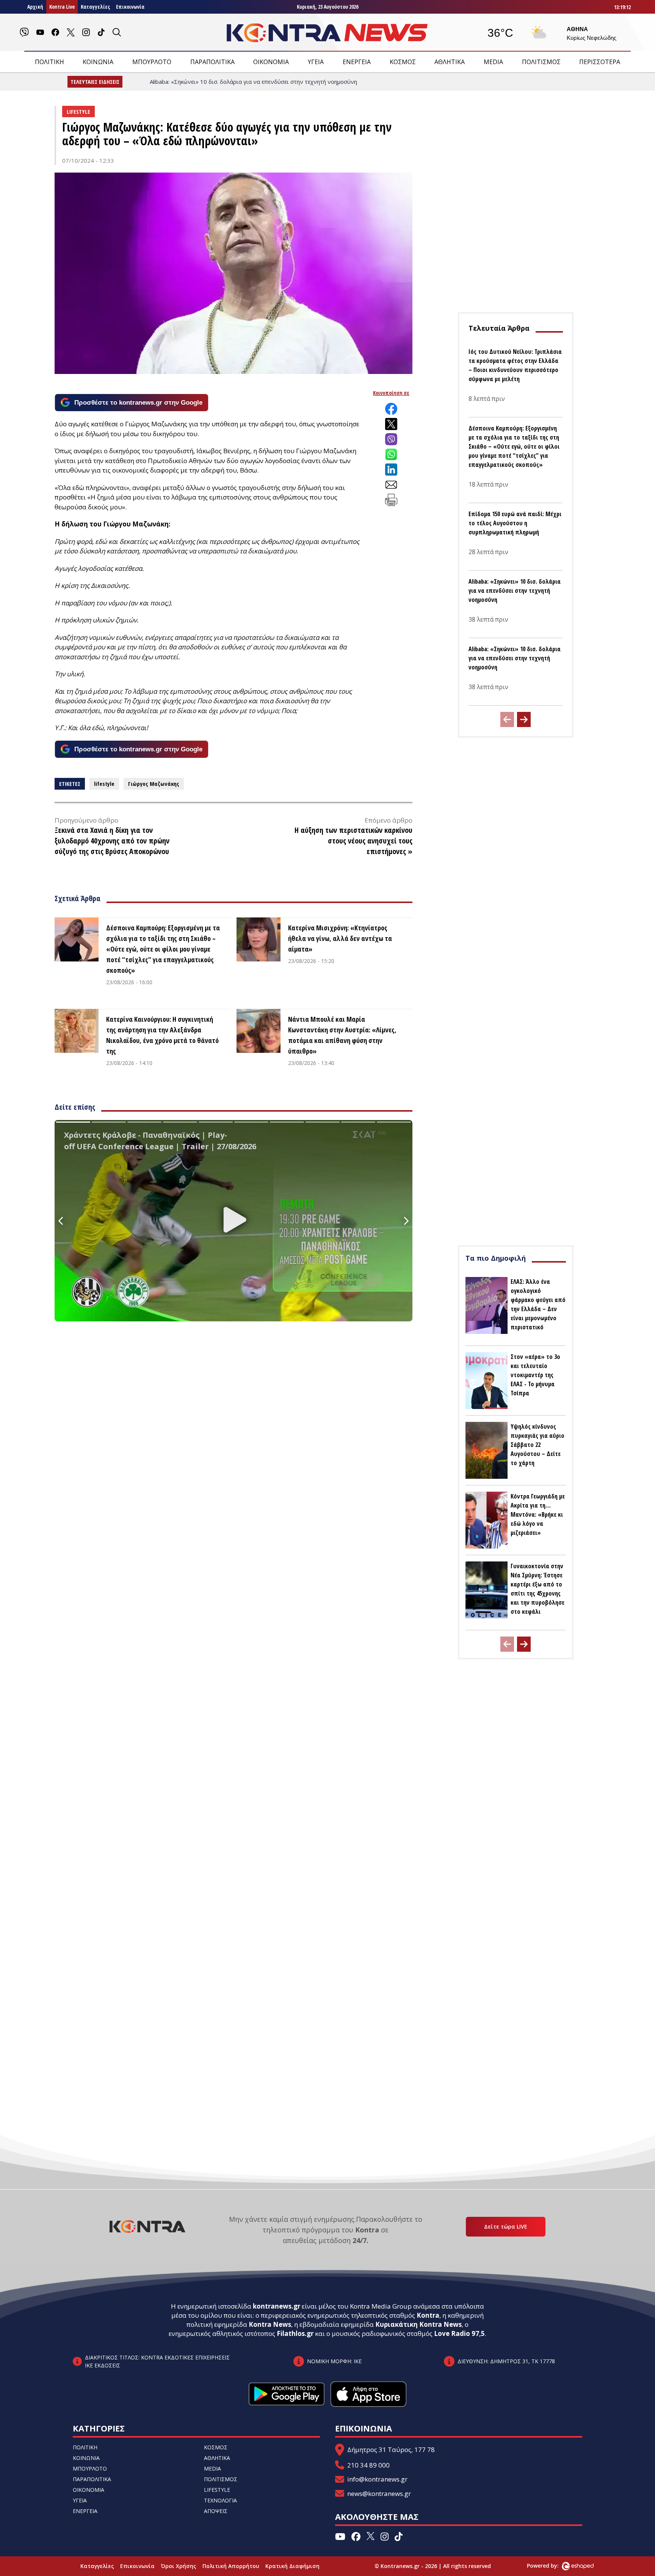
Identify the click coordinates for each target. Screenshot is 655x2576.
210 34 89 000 (368, 2465)
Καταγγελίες (95, 7)
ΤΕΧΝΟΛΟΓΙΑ (220, 2500)
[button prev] (507, 719)
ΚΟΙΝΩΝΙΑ (98, 62)
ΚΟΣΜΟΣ (403, 62)
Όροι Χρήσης (179, 2566)
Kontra (428, 2315)
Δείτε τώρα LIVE (506, 2227)
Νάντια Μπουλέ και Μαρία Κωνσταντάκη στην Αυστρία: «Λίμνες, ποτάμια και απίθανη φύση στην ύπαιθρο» (342, 1035)
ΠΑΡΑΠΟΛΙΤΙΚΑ (212, 62)
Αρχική (35, 7)
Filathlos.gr (295, 2333)
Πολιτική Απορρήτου (231, 2566)
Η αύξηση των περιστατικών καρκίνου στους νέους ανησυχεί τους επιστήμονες (353, 841)
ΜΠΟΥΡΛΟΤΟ (152, 62)
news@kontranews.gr (379, 2494)
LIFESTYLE (217, 2490)
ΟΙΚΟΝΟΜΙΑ (271, 62)
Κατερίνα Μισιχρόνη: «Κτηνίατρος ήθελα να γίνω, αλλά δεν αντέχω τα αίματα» (340, 938)
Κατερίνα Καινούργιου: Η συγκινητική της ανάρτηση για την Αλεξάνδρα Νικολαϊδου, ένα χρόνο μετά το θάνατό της (162, 1035)
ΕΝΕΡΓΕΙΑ (357, 62)
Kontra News (270, 2324)
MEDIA (493, 62)
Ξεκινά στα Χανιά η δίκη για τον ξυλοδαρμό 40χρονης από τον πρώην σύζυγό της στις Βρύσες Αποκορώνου (112, 841)
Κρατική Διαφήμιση (292, 2566)
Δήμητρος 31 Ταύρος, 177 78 (391, 2450)
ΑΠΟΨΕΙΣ (216, 2511)
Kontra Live (62, 7)
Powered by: (551, 2566)
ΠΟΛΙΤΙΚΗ (49, 62)
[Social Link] (24, 32)
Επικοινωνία (130, 7)
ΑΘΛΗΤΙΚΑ (450, 62)
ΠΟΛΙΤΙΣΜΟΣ (541, 62)
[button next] (524, 719)
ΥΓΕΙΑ (316, 62)
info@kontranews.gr (377, 2479)
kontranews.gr (277, 2306)
